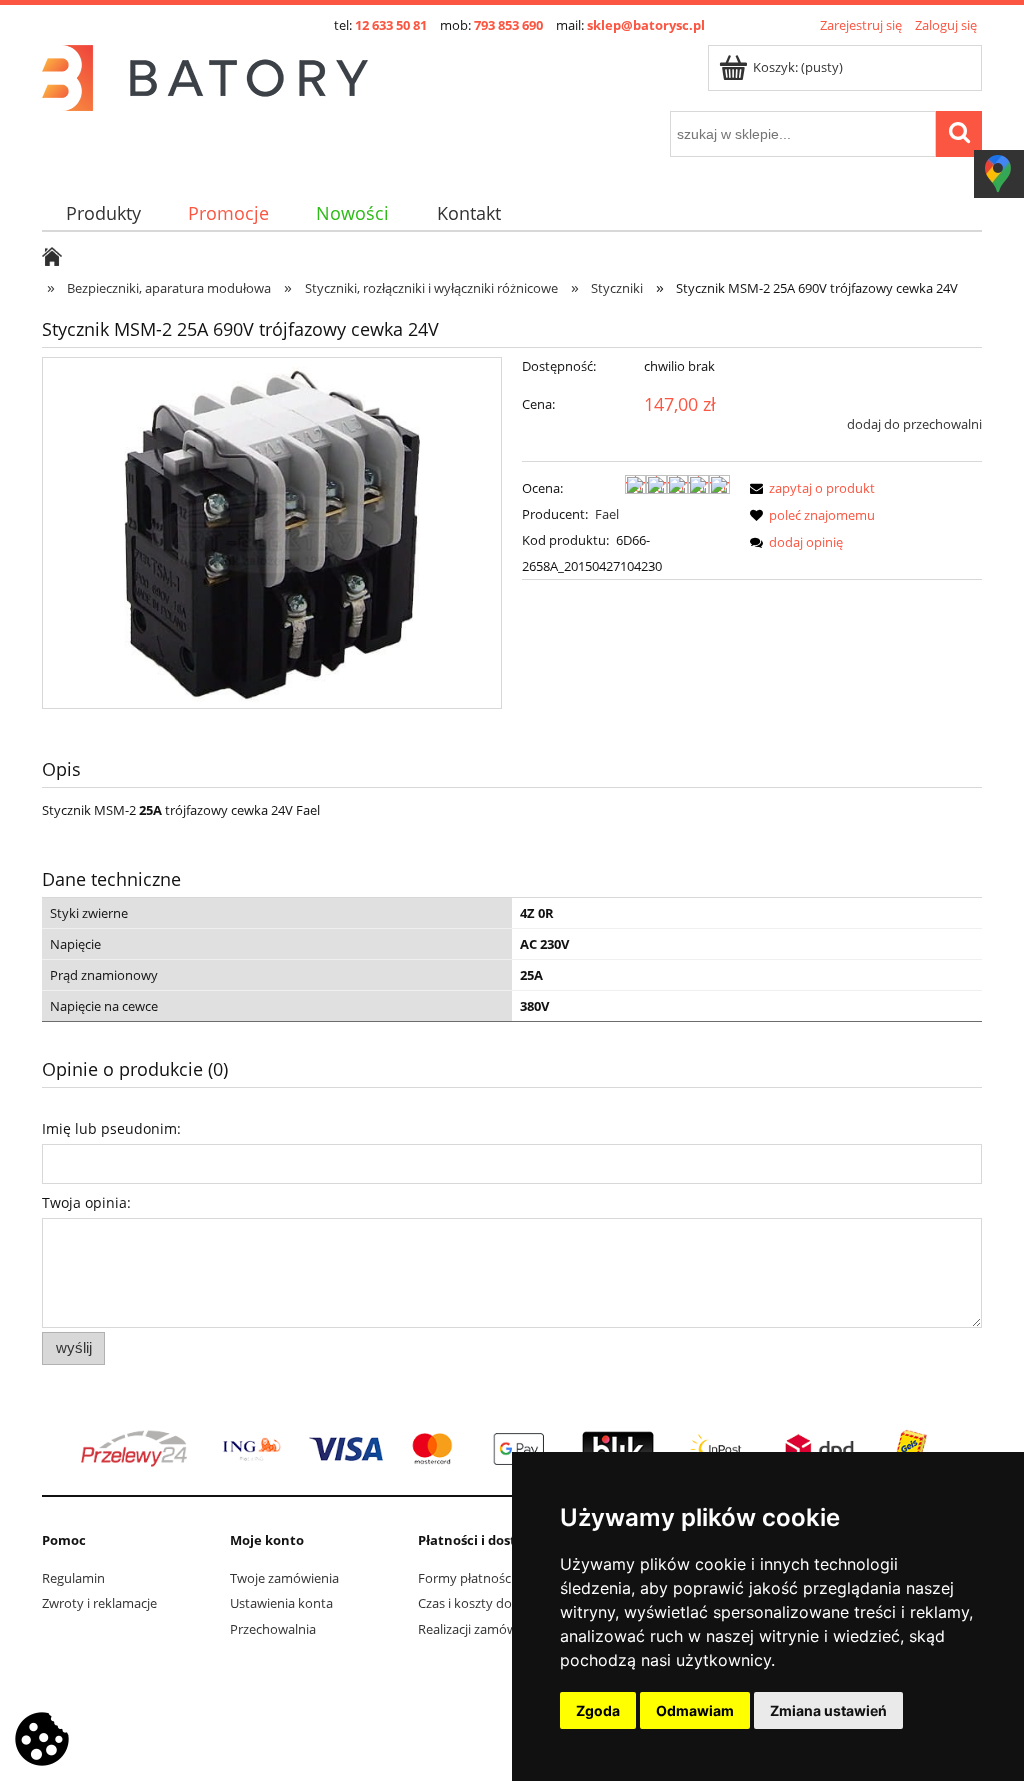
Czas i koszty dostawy (482, 1603)
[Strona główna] (205, 75)
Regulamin (73, 1578)
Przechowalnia (273, 1629)
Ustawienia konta (281, 1603)
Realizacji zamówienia (481, 1629)
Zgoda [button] (598, 1710)
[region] (512, 1449)
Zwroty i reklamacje (99, 1603)
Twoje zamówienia (284, 1578)
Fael (607, 514)
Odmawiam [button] (695, 1710)
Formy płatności (466, 1578)
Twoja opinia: (86, 1202)
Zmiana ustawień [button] (828, 1710)
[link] (512, 1449)
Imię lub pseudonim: (111, 1128)
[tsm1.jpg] (272, 533)
